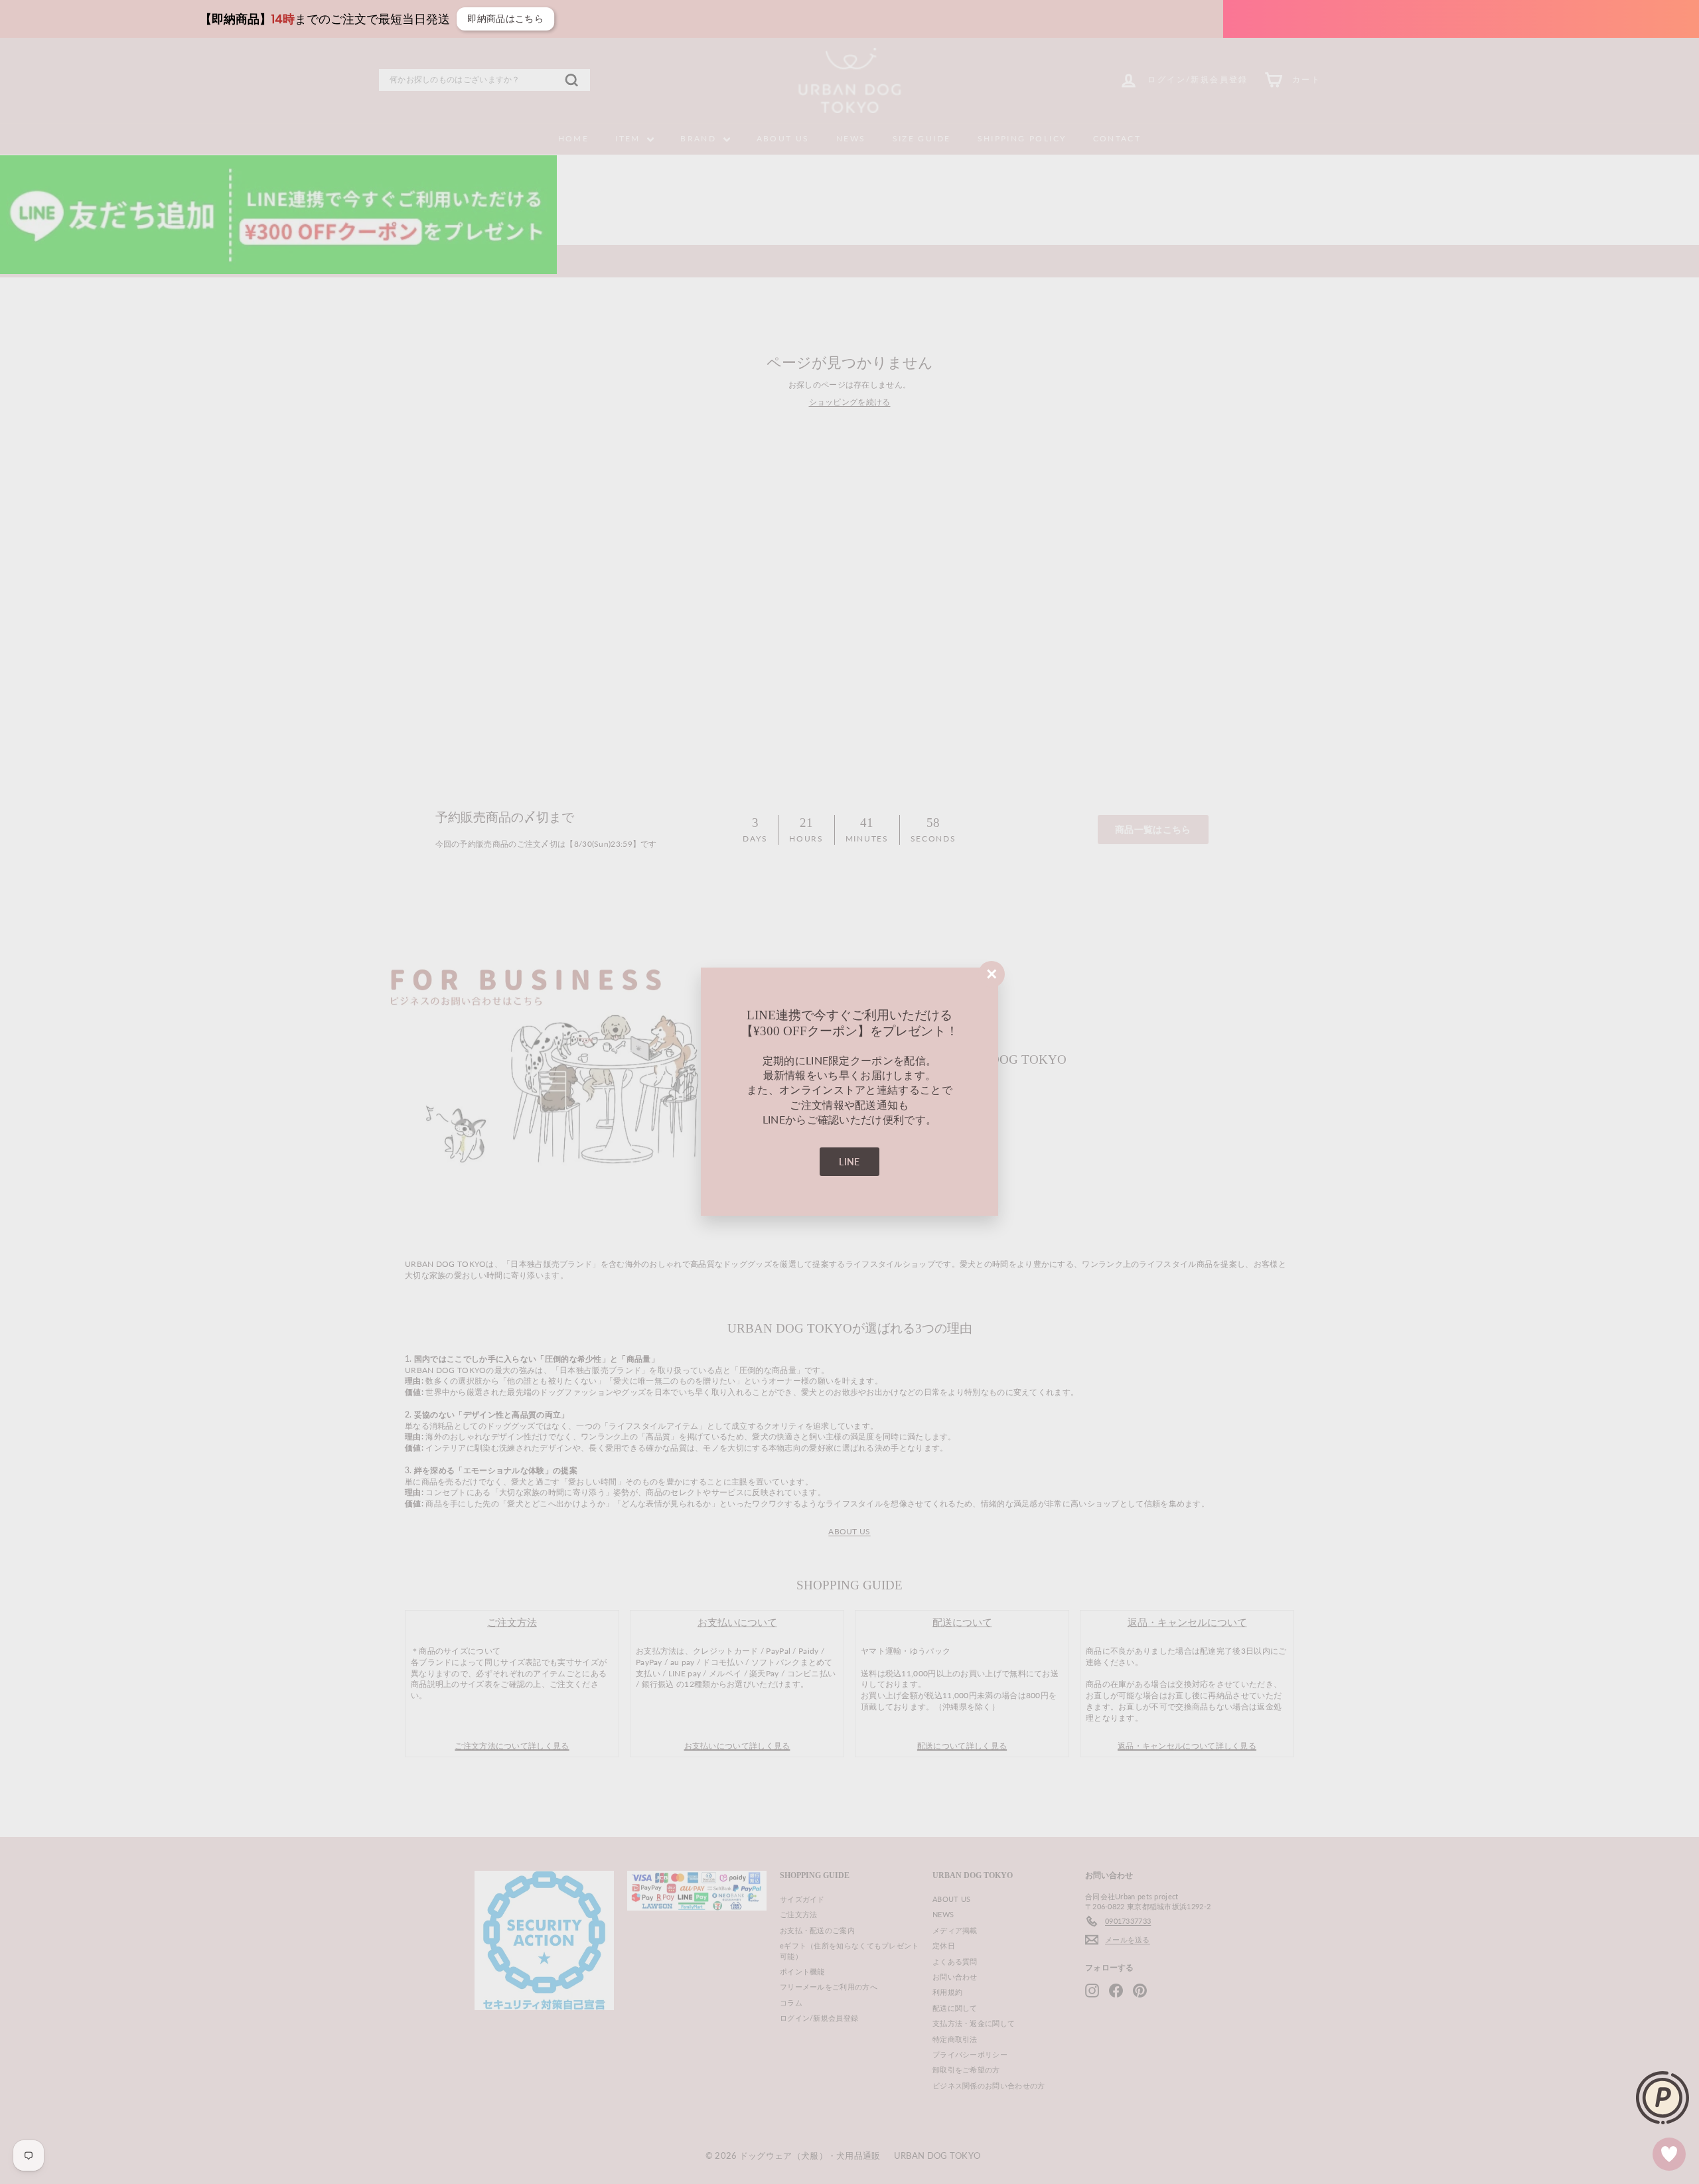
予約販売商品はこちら (1239, 19)
